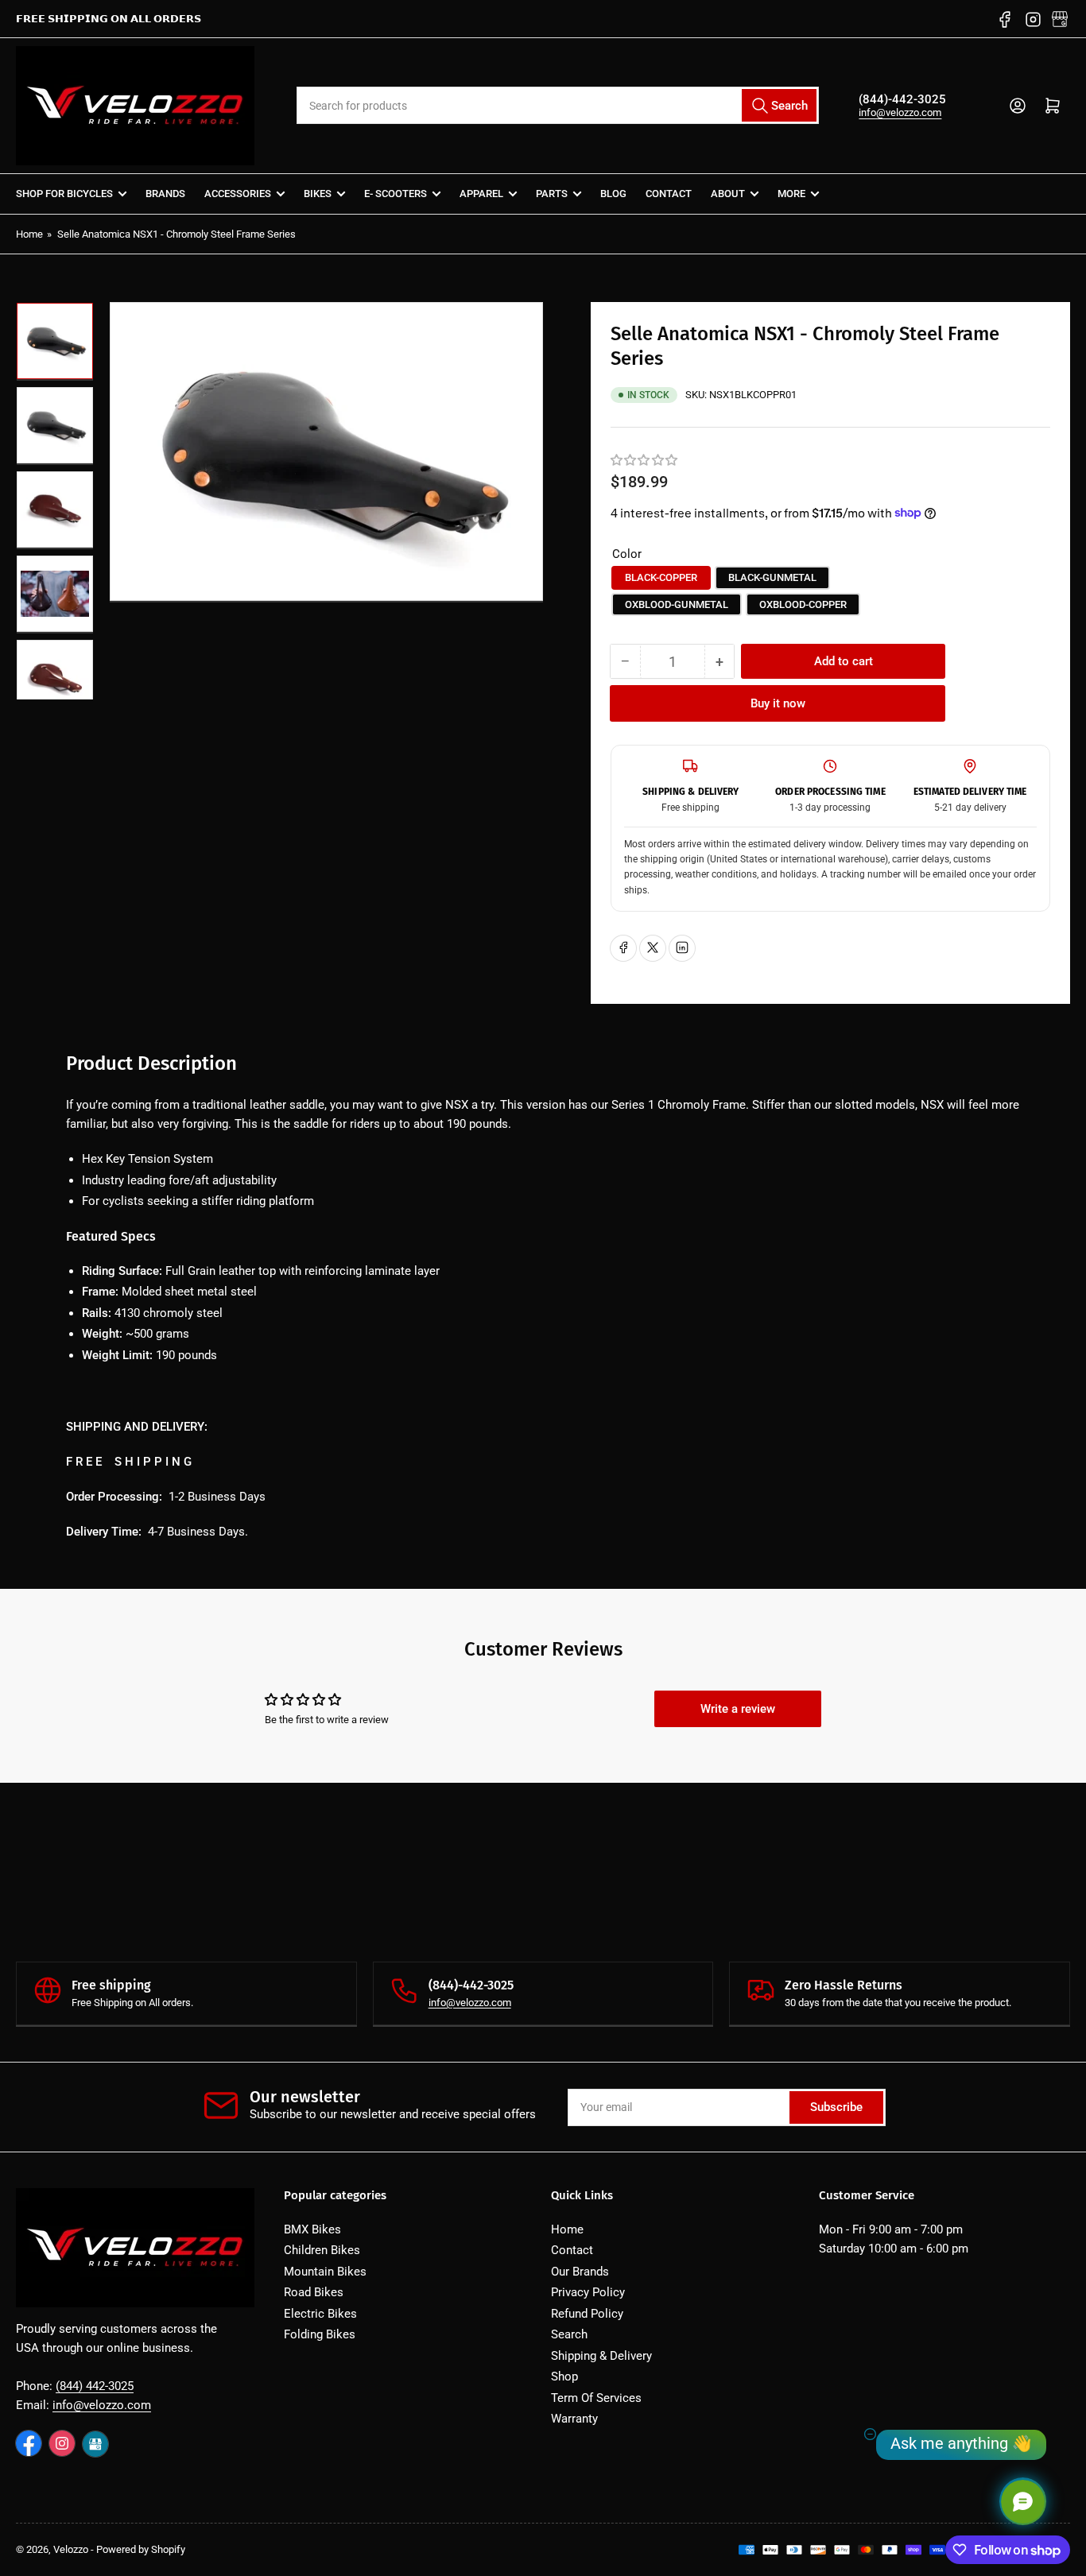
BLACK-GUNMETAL (772, 577)
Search (569, 2334)
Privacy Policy (588, 2292)
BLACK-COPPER (661, 577)
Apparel (481, 194)
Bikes (318, 194)
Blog (613, 194)
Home (29, 234)
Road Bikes (314, 2292)
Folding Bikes (320, 2334)
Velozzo (71, 2549)
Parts (552, 194)
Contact (669, 194)
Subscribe (836, 2107)
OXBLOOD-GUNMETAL (677, 604)
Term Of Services (596, 2398)
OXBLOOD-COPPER (803, 604)
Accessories (238, 194)
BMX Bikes (312, 2229)
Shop (564, 2377)
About (728, 194)
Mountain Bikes (325, 2272)
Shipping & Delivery (601, 2356)
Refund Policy (587, 2314)
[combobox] (558, 105)
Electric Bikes (320, 2314)
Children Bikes (322, 2250)
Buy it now (778, 703)
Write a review (738, 1709)
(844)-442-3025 (902, 99)
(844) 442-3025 (95, 2386)
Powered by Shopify (141, 2549)
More (791, 194)
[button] (645, 460)
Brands (165, 194)
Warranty (574, 2419)
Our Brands (580, 2272)
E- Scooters (396, 194)
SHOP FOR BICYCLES (64, 194)
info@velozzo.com (900, 112)
